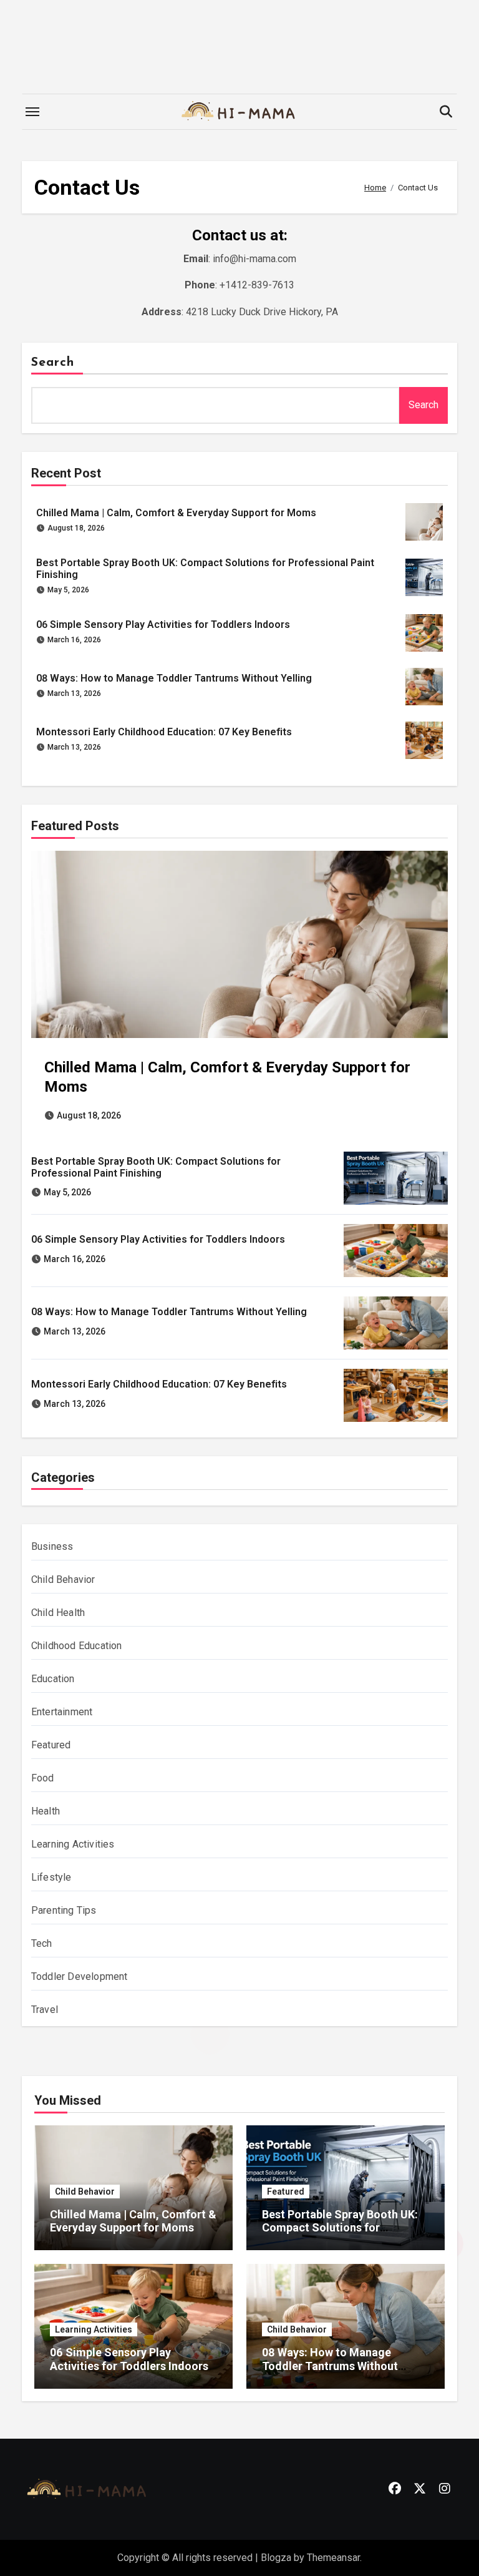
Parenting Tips (64, 1910)
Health (46, 1811)
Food (43, 1778)
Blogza (276, 2558)
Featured (51, 1745)
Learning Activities (73, 1844)
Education (53, 1679)
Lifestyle (51, 1877)
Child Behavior (63, 1579)
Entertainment (62, 1712)
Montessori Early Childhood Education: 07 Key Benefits (164, 732)
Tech (42, 1943)
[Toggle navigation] (32, 112)
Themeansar (333, 2558)
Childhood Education (77, 1646)
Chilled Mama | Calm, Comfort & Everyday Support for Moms (176, 513)
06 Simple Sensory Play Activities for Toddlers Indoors (163, 624)
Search (53, 363)
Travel (45, 2010)
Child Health (58, 1613)
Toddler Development (80, 1976)
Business (52, 1546)
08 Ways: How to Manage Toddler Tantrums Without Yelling (174, 678)
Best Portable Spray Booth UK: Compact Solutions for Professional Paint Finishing (156, 1167)
